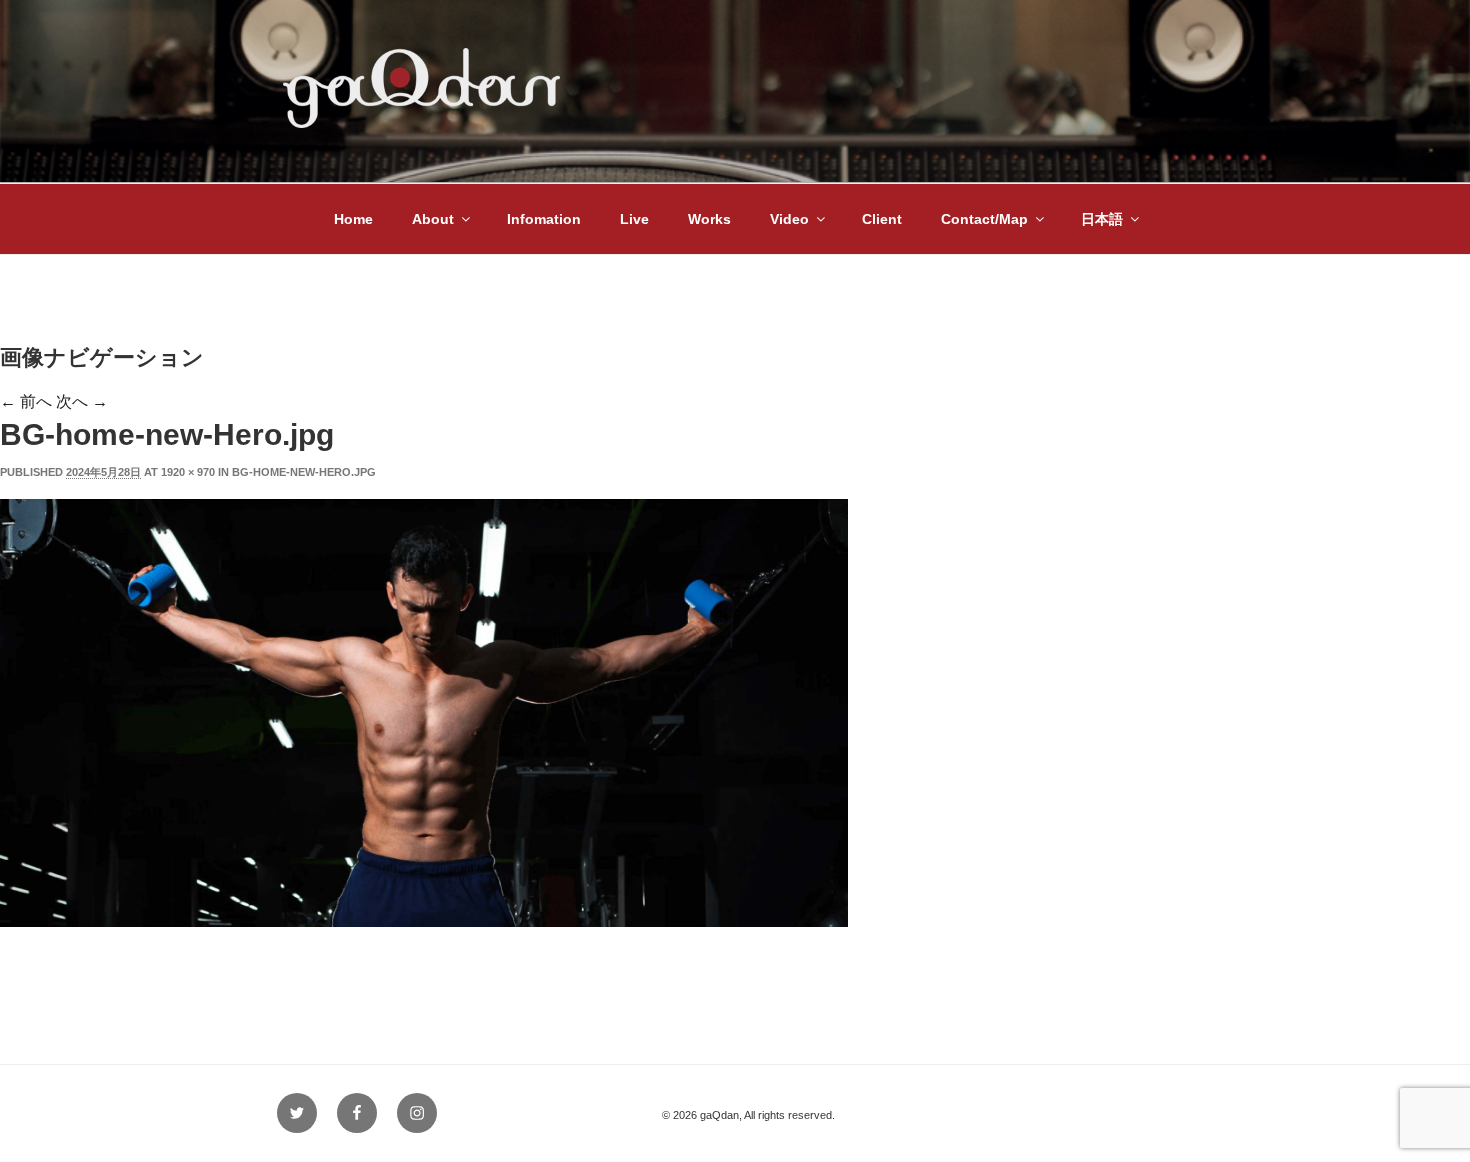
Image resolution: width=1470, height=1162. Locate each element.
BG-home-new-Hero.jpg (304, 472)
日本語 (1102, 219)
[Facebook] (357, 1113)
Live (634, 219)
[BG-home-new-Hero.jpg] (424, 921)
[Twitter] (297, 1113)
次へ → (82, 401)
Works (709, 219)
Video (789, 219)
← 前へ (26, 401)
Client (882, 219)
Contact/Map (984, 219)
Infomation (544, 219)
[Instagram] (417, 1113)
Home (353, 219)
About (433, 219)
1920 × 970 (188, 472)
